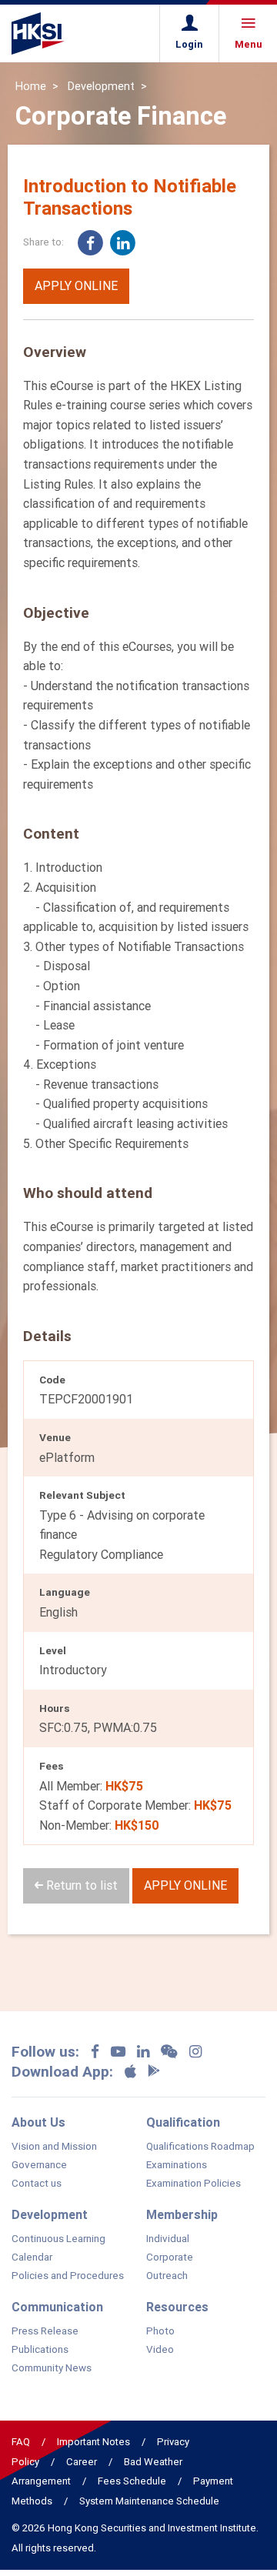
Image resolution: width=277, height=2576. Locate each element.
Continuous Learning (58, 2239)
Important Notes (93, 2442)
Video (160, 2350)
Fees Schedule (132, 2481)
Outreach (167, 2276)
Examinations (177, 2165)
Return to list (80, 1885)
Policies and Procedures (68, 2276)
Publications (40, 2350)
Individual (168, 2239)
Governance (39, 2165)
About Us (38, 2122)
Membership (182, 2214)
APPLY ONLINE (76, 285)
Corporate (170, 2257)
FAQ (21, 2442)
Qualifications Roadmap (200, 2147)
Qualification (183, 2122)
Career (82, 2462)
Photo (160, 2331)
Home (31, 86)
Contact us (37, 2184)
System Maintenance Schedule (149, 2501)
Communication (57, 2307)
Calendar (32, 2257)
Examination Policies (194, 2184)
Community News (52, 2368)
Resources (177, 2307)
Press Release (45, 2331)
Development (101, 86)
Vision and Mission (54, 2147)
